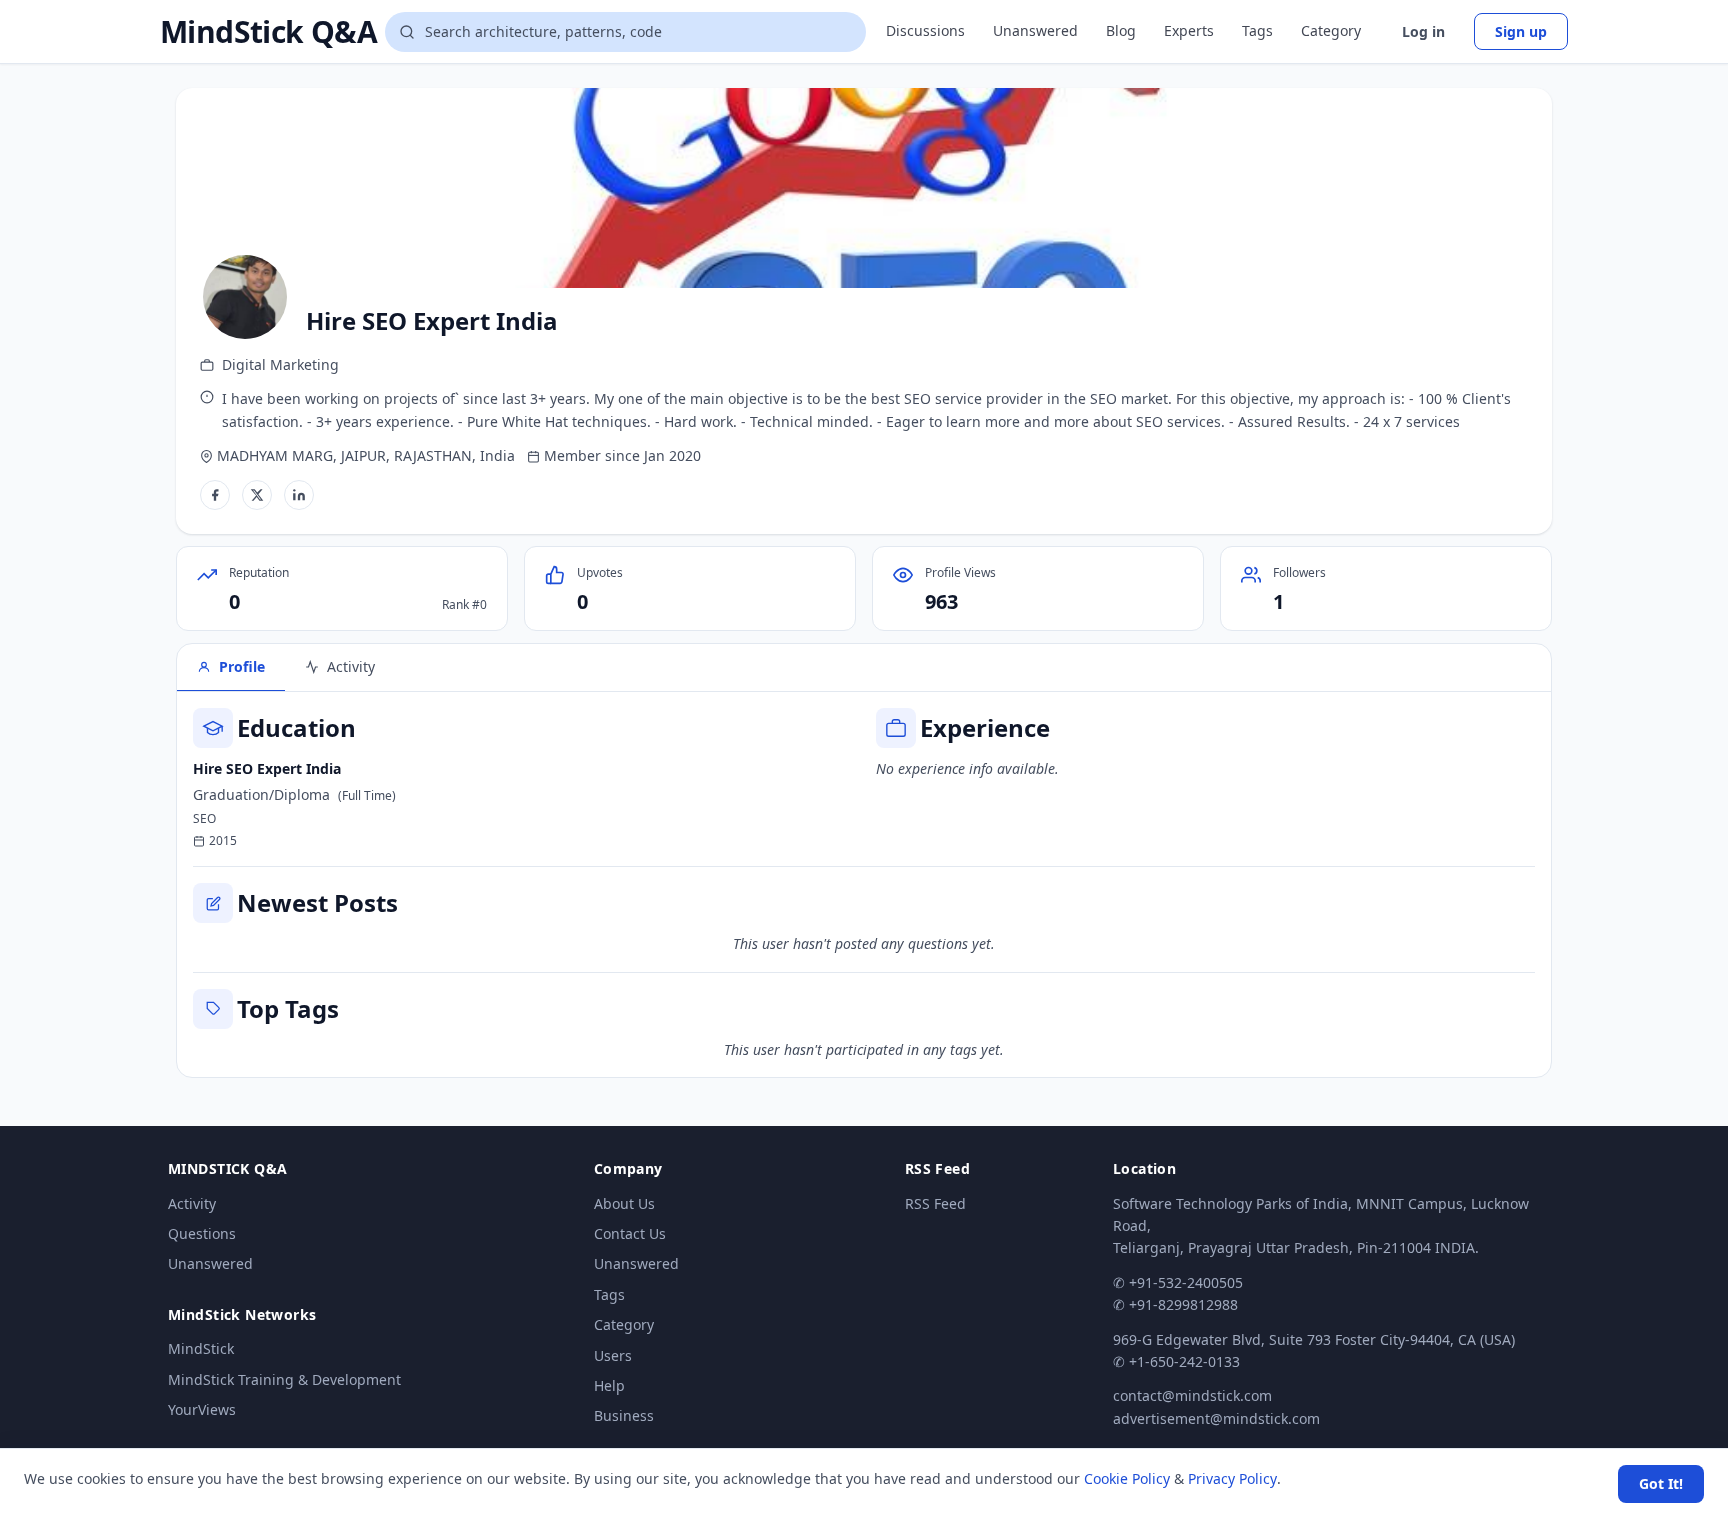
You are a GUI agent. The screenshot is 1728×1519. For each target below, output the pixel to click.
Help (609, 1385)
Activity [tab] (351, 666)
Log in (1423, 31)
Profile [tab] (242, 666)
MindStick (201, 1348)
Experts (1189, 30)
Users (613, 1355)
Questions (202, 1233)
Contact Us (630, 1233)
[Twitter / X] (257, 495)
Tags (1257, 30)
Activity (192, 1203)
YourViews (202, 1409)
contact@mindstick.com (1192, 1395)
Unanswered (1035, 30)
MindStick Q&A (268, 32)
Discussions (925, 30)
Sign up (1521, 31)
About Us (624, 1203)
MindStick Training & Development (284, 1379)
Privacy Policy (1232, 1478)
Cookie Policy (1127, 1478)
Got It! (1661, 1483)
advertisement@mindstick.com (1216, 1418)
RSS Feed (935, 1203)
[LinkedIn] (299, 495)
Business (624, 1415)
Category (1331, 30)
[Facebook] (215, 495)
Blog (1121, 30)
